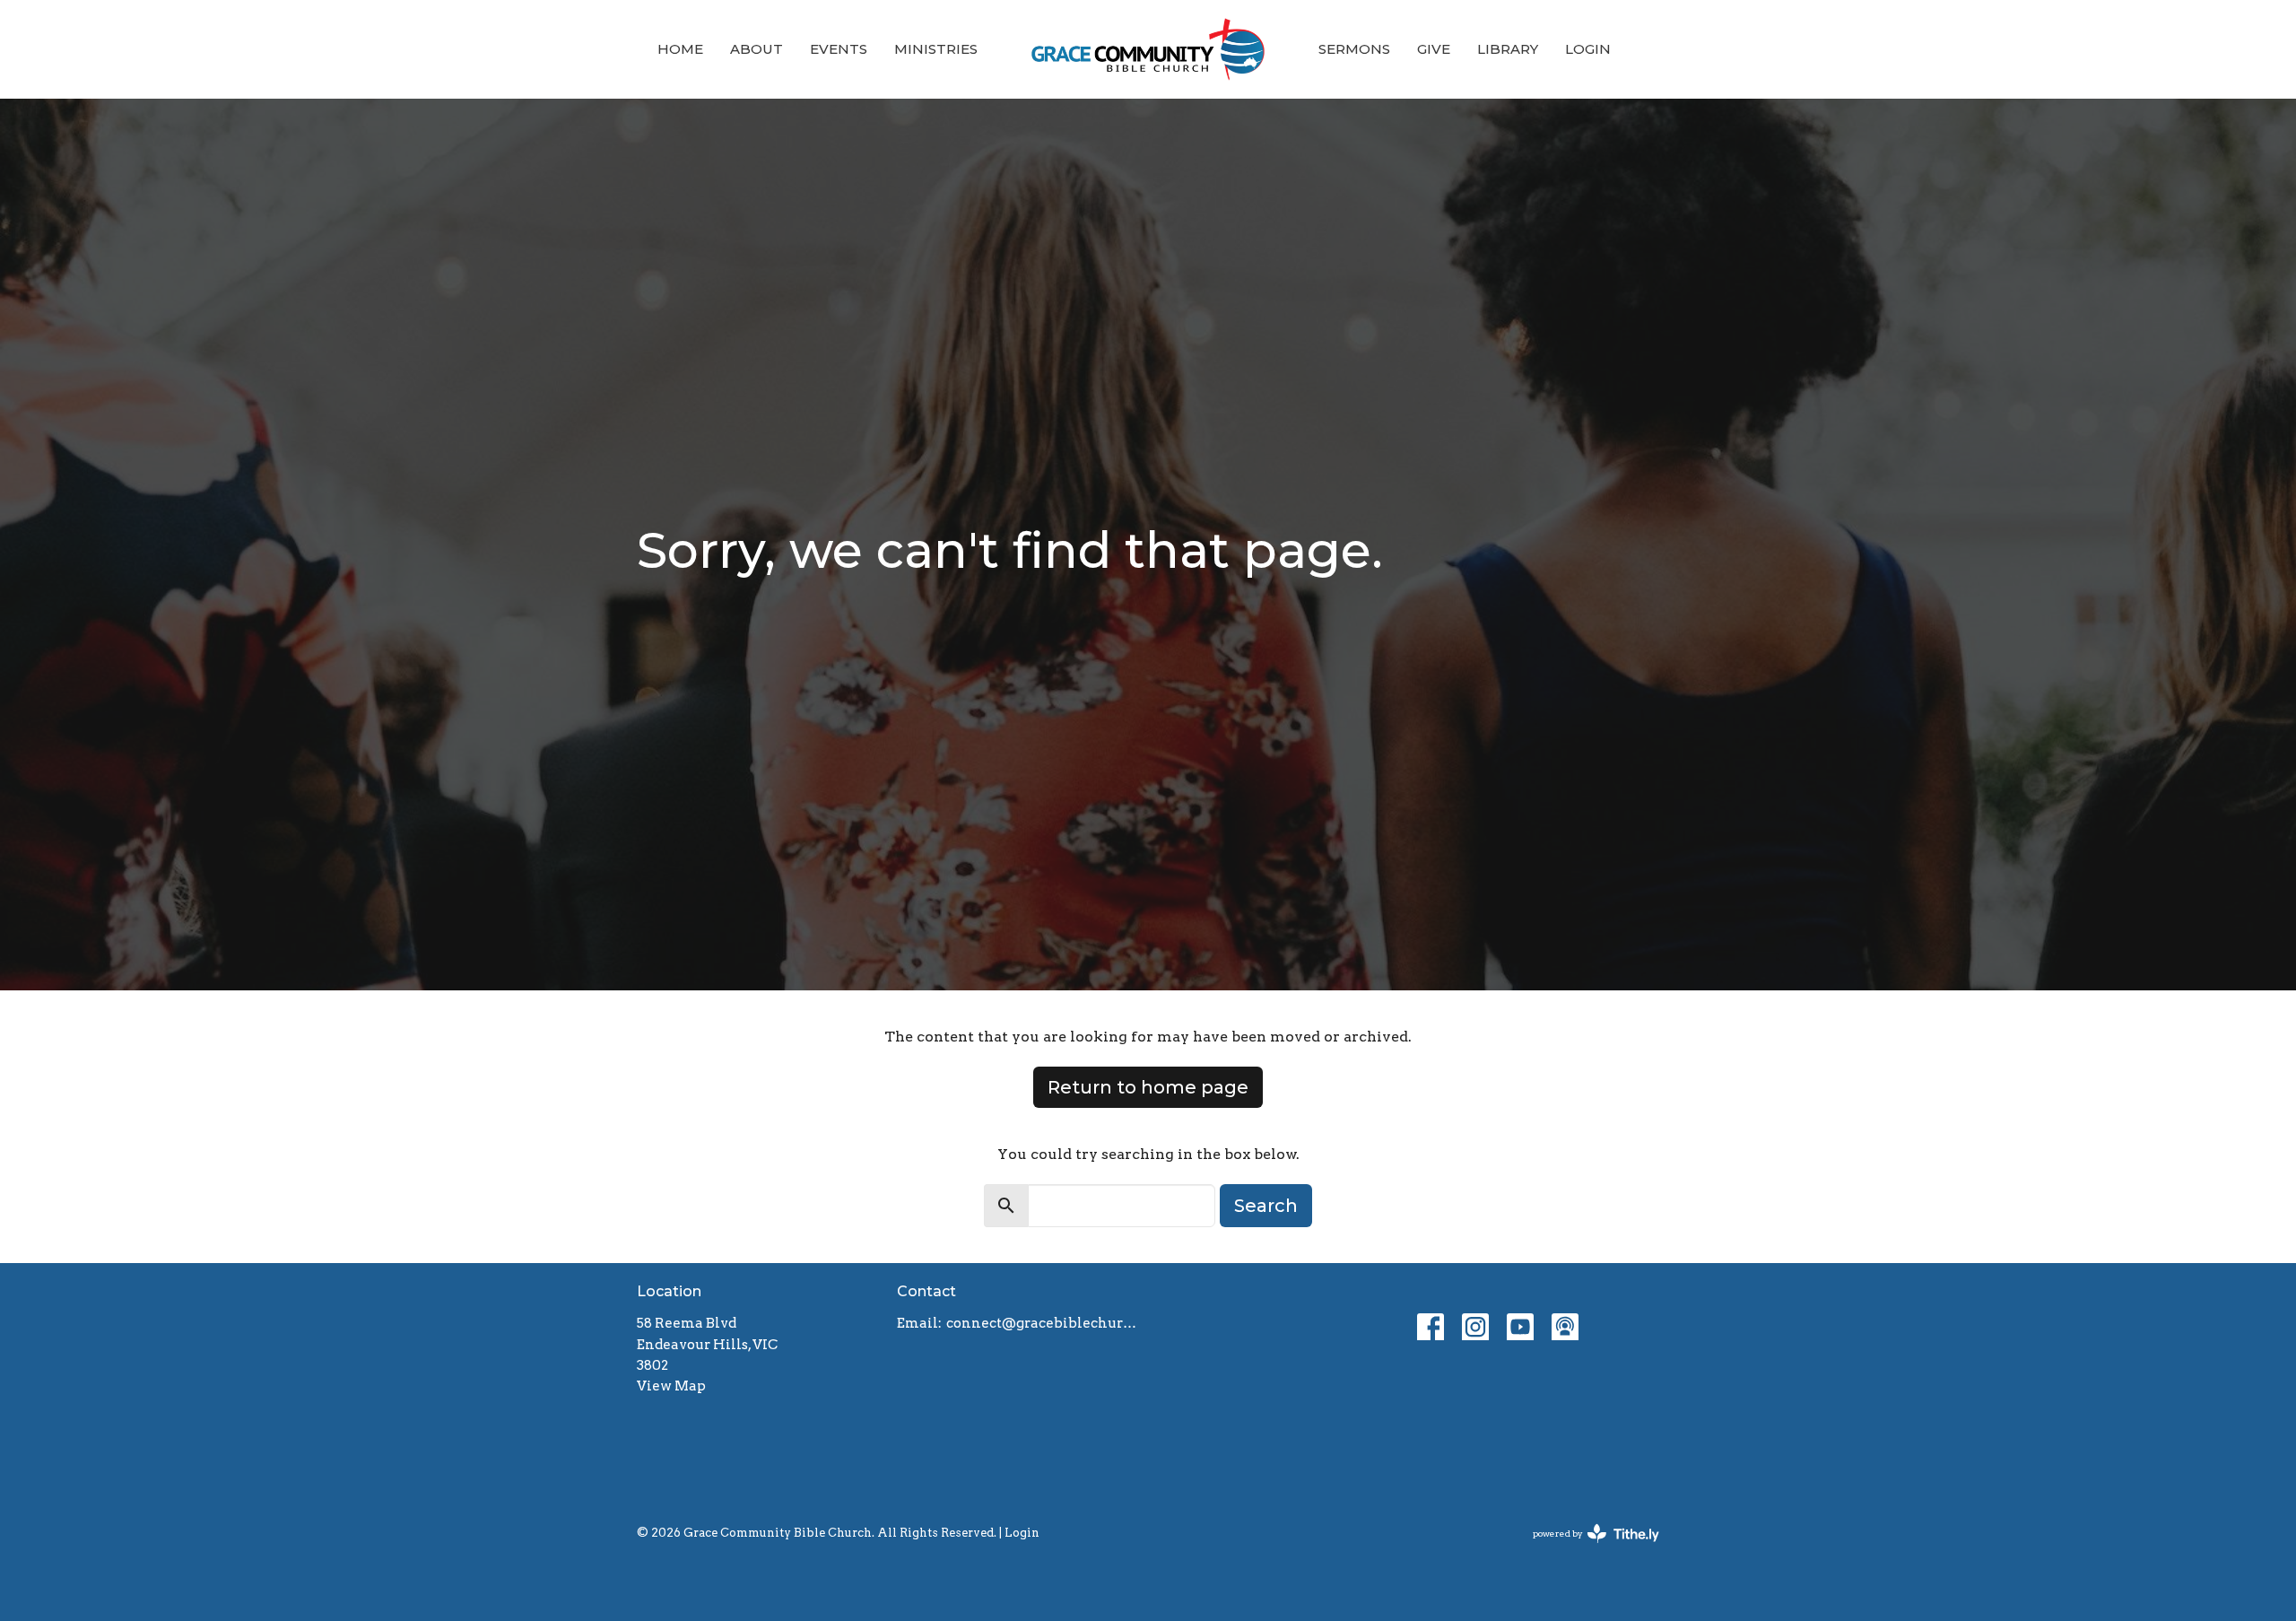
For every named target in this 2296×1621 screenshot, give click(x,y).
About (757, 49)
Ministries (936, 49)
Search (1266, 1206)
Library (1508, 49)
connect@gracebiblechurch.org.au (1043, 1323)
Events (839, 49)
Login (1588, 49)
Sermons (1354, 49)
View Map (671, 1386)
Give (1434, 49)
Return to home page (1148, 1087)
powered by (1587, 1549)
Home (680, 49)
